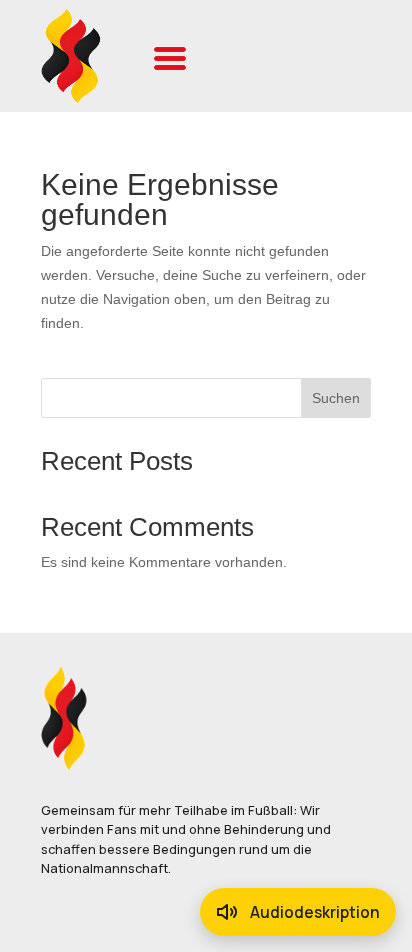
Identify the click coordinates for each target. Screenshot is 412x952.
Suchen (336, 398)
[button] (170, 56)
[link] (75, 56)
